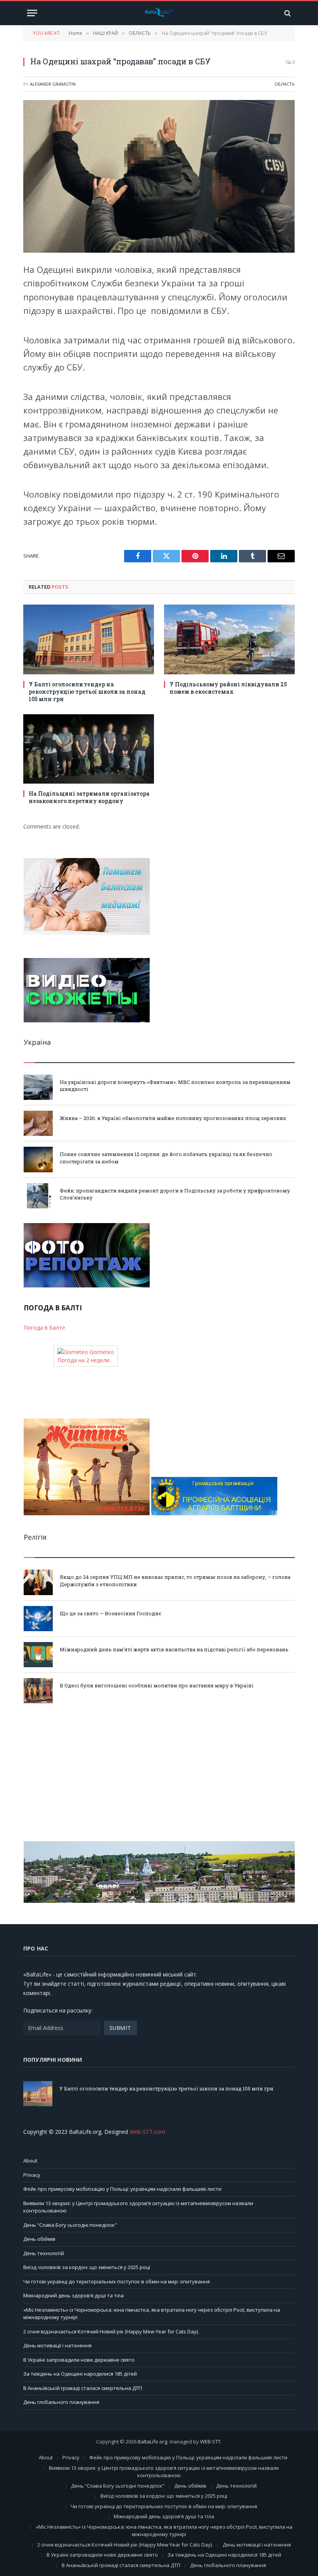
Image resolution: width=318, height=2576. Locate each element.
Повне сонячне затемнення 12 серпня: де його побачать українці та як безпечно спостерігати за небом (166, 1158)
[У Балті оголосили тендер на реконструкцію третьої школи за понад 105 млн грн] (89, 639)
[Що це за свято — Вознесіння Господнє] (38, 1619)
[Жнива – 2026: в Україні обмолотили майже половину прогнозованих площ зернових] (38, 1123)
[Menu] (32, 13)
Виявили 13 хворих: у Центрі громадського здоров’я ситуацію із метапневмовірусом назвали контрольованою (164, 2472)
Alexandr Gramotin (53, 84)
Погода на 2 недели (83, 1360)
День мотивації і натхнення (57, 2345)
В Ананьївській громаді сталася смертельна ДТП (83, 2388)
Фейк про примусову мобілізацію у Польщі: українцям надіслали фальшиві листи (122, 2189)
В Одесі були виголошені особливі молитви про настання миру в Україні (157, 1685)
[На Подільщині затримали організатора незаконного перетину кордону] (89, 749)
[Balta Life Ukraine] (159, 13)
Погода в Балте (44, 1328)
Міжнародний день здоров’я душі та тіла (73, 2295)
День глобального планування (61, 2402)
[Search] (287, 13)
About (30, 2161)
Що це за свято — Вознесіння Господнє (111, 1613)
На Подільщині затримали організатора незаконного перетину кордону (89, 797)
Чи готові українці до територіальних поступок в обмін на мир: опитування (117, 2281)
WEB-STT (210, 2442)
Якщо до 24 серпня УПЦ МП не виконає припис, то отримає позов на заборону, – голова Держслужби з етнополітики (175, 1581)
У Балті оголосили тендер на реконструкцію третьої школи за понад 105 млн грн (87, 692)
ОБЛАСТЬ (285, 84)
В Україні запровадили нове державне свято (79, 2360)
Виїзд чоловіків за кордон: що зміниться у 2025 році (87, 2267)
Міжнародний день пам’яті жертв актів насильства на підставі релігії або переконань (174, 1649)
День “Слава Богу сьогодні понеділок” (70, 2225)
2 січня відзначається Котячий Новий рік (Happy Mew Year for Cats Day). (111, 2331)
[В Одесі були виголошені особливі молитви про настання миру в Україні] (38, 1691)
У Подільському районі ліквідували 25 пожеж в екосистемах (228, 688)
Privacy (32, 2175)
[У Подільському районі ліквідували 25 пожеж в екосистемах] (229, 639)
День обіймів (39, 2239)
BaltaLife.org (152, 2442)
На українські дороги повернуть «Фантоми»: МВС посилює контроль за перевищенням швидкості (175, 1086)
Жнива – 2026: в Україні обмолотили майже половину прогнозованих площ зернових (173, 1118)
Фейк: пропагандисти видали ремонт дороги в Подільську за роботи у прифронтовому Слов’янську (175, 1194)
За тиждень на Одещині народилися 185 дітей (80, 2374)
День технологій (44, 2253)
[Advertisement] (159, 1772)
